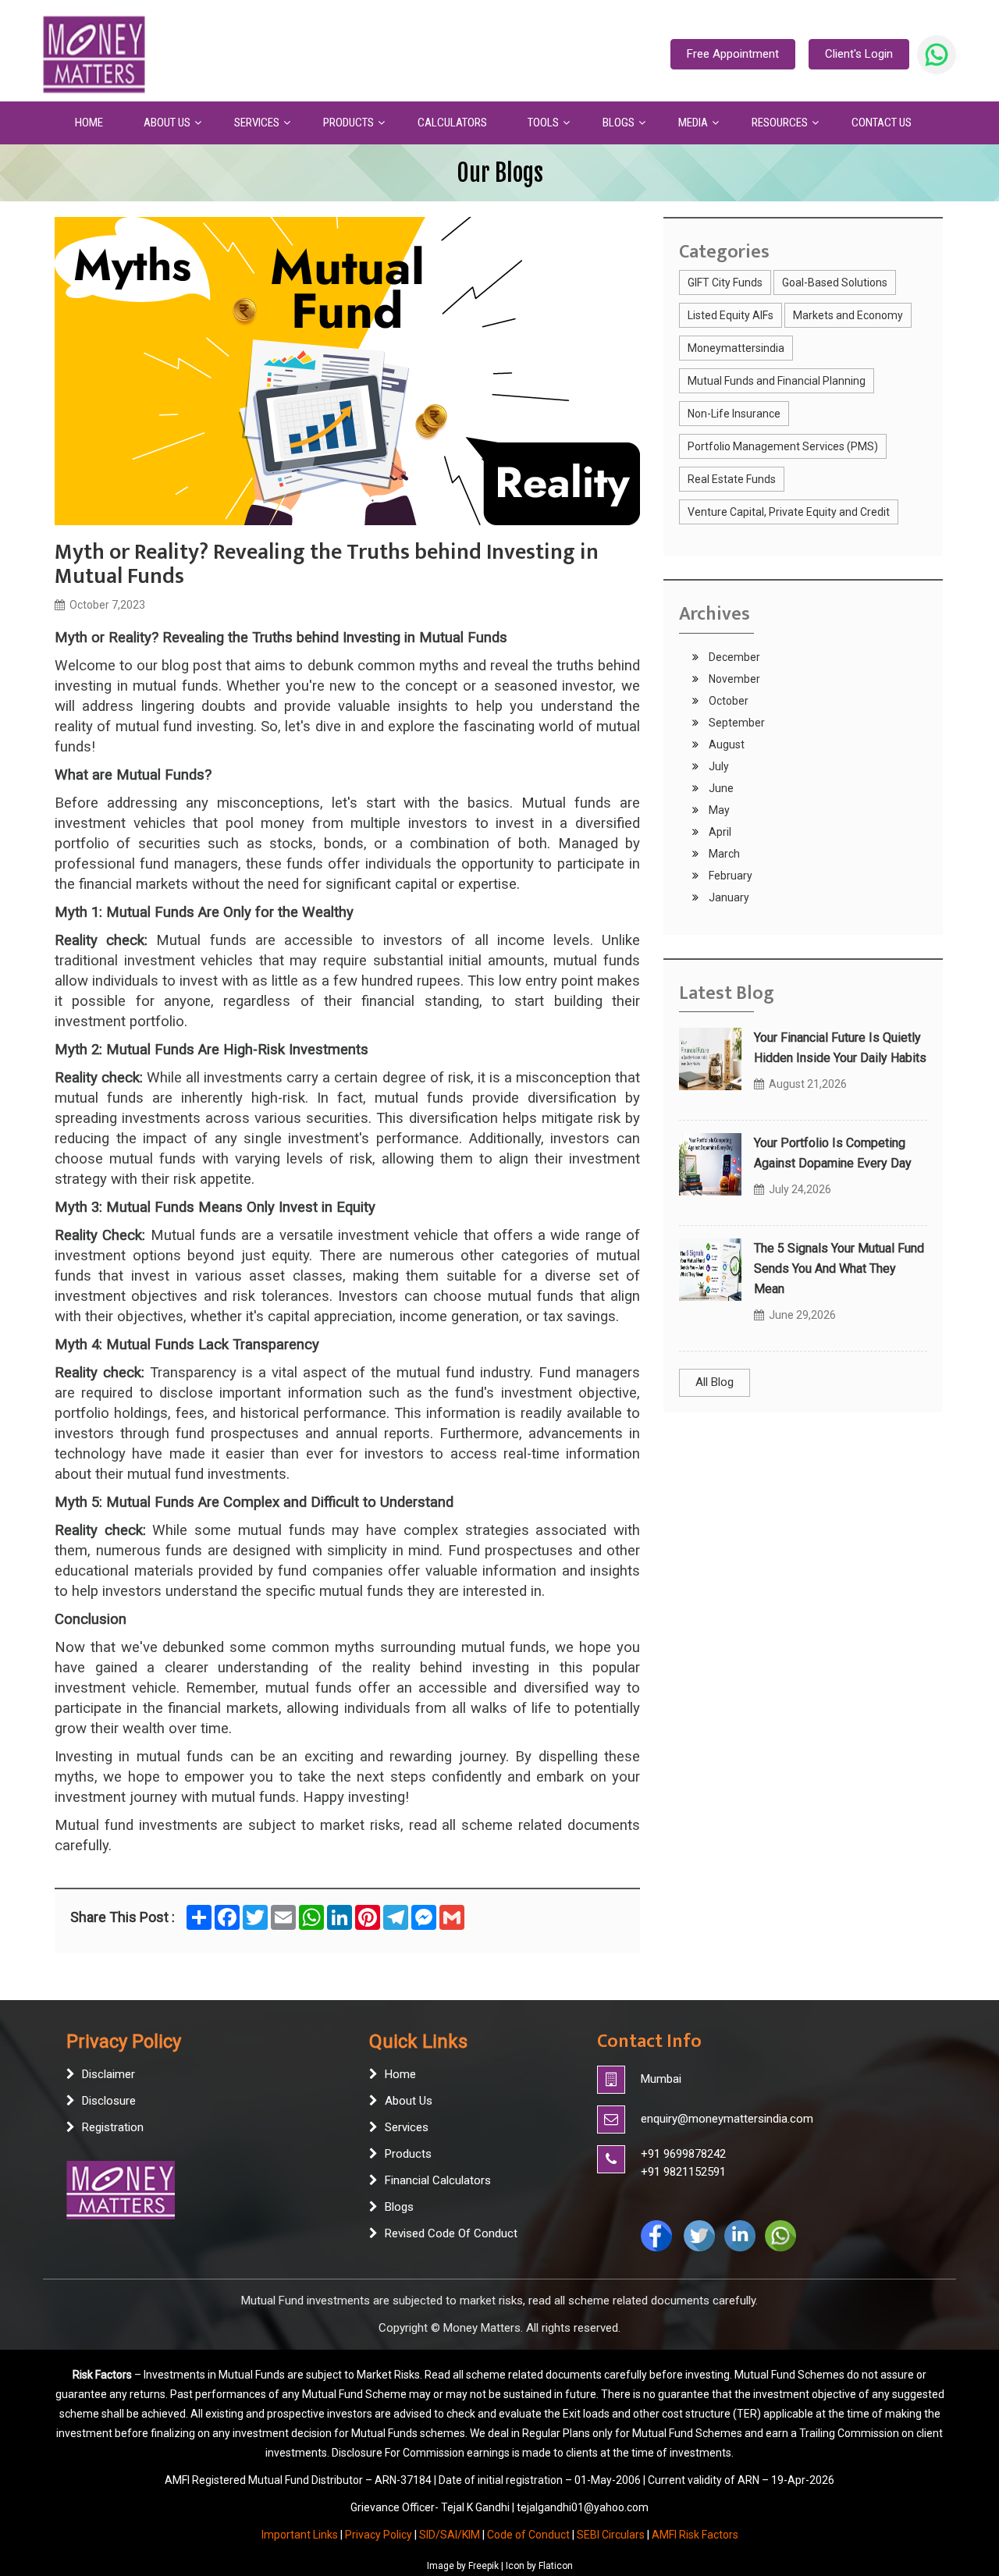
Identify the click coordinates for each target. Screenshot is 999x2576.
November (733, 679)
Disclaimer (108, 2074)
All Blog (715, 1382)
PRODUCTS (348, 123)
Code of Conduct (528, 2535)
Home (400, 2074)
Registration (113, 2127)
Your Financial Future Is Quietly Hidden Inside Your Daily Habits (840, 1048)
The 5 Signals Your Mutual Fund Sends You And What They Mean (839, 1268)
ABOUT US (167, 123)
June (720, 788)
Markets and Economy (848, 315)
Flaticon (556, 2566)
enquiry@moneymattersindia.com (727, 2119)
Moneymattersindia (736, 348)
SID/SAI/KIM (450, 2535)
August (725, 744)
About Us (409, 2101)
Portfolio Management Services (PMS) (783, 446)
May (718, 810)
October (727, 701)
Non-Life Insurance (734, 414)
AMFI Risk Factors (695, 2535)
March (723, 854)
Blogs (399, 2207)
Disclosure (109, 2101)
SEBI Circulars (611, 2535)
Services (407, 2127)
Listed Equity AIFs (731, 315)
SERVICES (257, 123)
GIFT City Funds (725, 282)
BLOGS (619, 123)
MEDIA (693, 123)
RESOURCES (780, 123)
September (736, 723)
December (733, 657)
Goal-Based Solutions (835, 282)
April (719, 832)
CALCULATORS (452, 123)
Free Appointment (733, 54)
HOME (89, 123)
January (728, 897)
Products (408, 2154)
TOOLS (543, 123)
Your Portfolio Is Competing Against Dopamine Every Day (833, 1153)
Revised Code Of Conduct (451, 2233)
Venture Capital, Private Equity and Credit (789, 512)
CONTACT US (882, 123)
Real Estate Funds (732, 479)
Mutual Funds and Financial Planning (777, 381)
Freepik (484, 2566)
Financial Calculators (438, 2180)
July (718, 766)
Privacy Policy (379, 2535)
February (729, 876)
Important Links (300, 2535)
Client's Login (859, 54)
